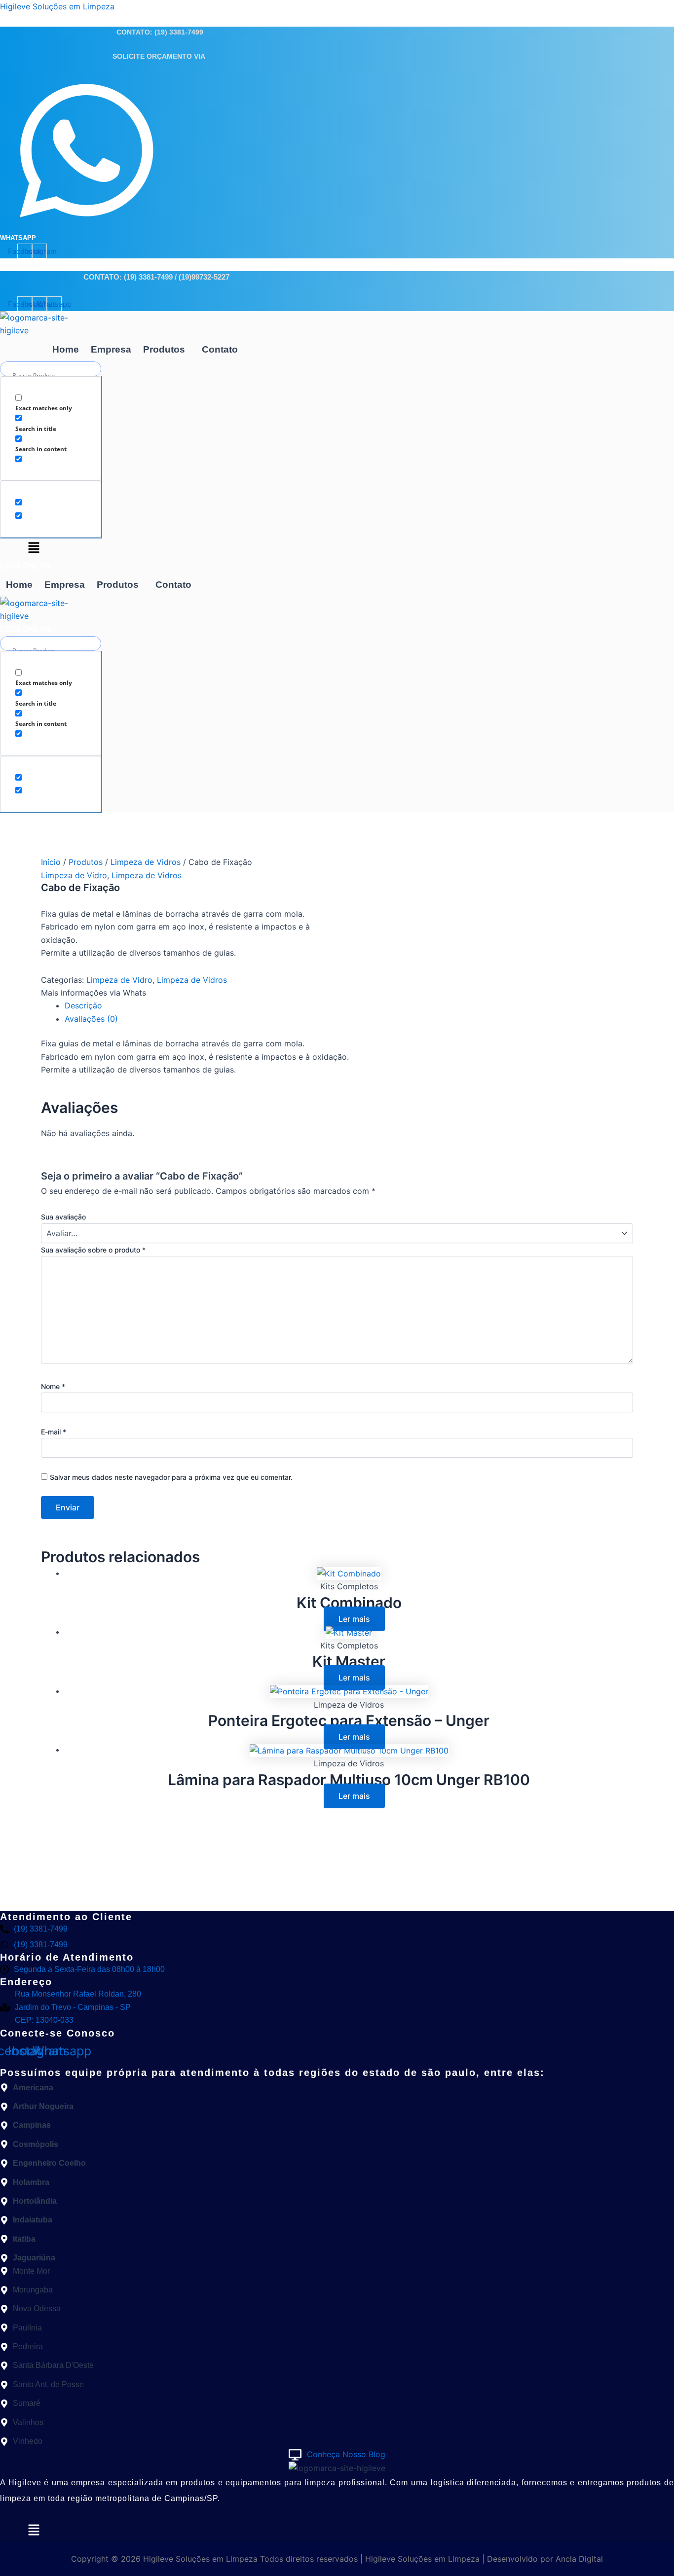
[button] (167, 349)
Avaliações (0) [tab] (91, 1019)
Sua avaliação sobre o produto (93, 1250)
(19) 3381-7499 (179, 32)
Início (51, 862)
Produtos (164, 349)
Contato (220, 349)
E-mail (54, 1432)
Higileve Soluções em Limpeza (57, 6)
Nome (53, 1386)
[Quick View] (318, 1619)
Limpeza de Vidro (74, 875)
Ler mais (354, 1619)
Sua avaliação (63, 1217)
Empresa (111, 349)
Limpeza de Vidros (146, 862)
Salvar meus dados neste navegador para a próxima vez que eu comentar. (171, 1477)
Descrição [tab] (83, 1005)
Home (66, 349)
